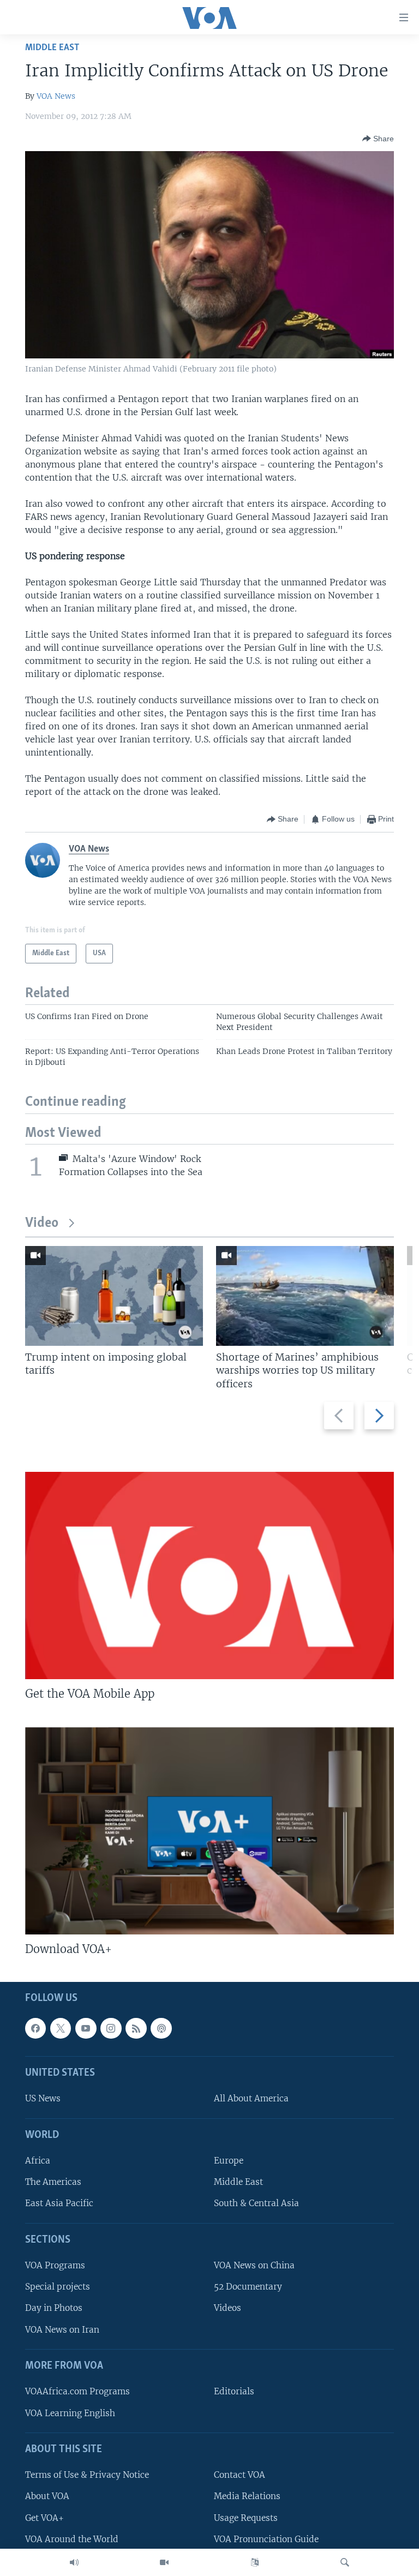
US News (43, 2099)
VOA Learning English (70, 2413)
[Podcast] (161, 2028)
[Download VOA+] (209, 1831)
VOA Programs (55, 2266)
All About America (251, 2099)
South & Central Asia (256, 2204)
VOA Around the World (72, 2539)
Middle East (52, 48)
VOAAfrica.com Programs (77, 2392)
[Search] (345, 2562)
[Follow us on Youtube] (86, 2028)
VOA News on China (254, 2266)
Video (42, 1223)
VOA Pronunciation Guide (266, 2539)
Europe (229, 2161)
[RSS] (136, 2028)
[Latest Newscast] (74, 2562)
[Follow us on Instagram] (111, 2028)
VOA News (56, 96)
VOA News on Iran (62, 2330)
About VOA (47, 2497)
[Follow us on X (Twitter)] (61, 2028)
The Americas (53, 2182)
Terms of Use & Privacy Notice (87, 2475)
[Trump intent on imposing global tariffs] (114, 1296)
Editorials (234, 2392)
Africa (38, 2161)
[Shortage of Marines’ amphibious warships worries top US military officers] (305, 1296)
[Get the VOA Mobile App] (209, 1575)
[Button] (378, 139)
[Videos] (164, 2562)
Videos (228, 2308)
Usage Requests (246, 2518)
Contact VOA (240, 2475)
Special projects (58, 2287)
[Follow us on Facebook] (35, 2028)
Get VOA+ (44, 2518)
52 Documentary (248, 2287)
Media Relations (247, 2497)
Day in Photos (54, 2308)
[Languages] (255, 2562)
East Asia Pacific (59, 2204)
